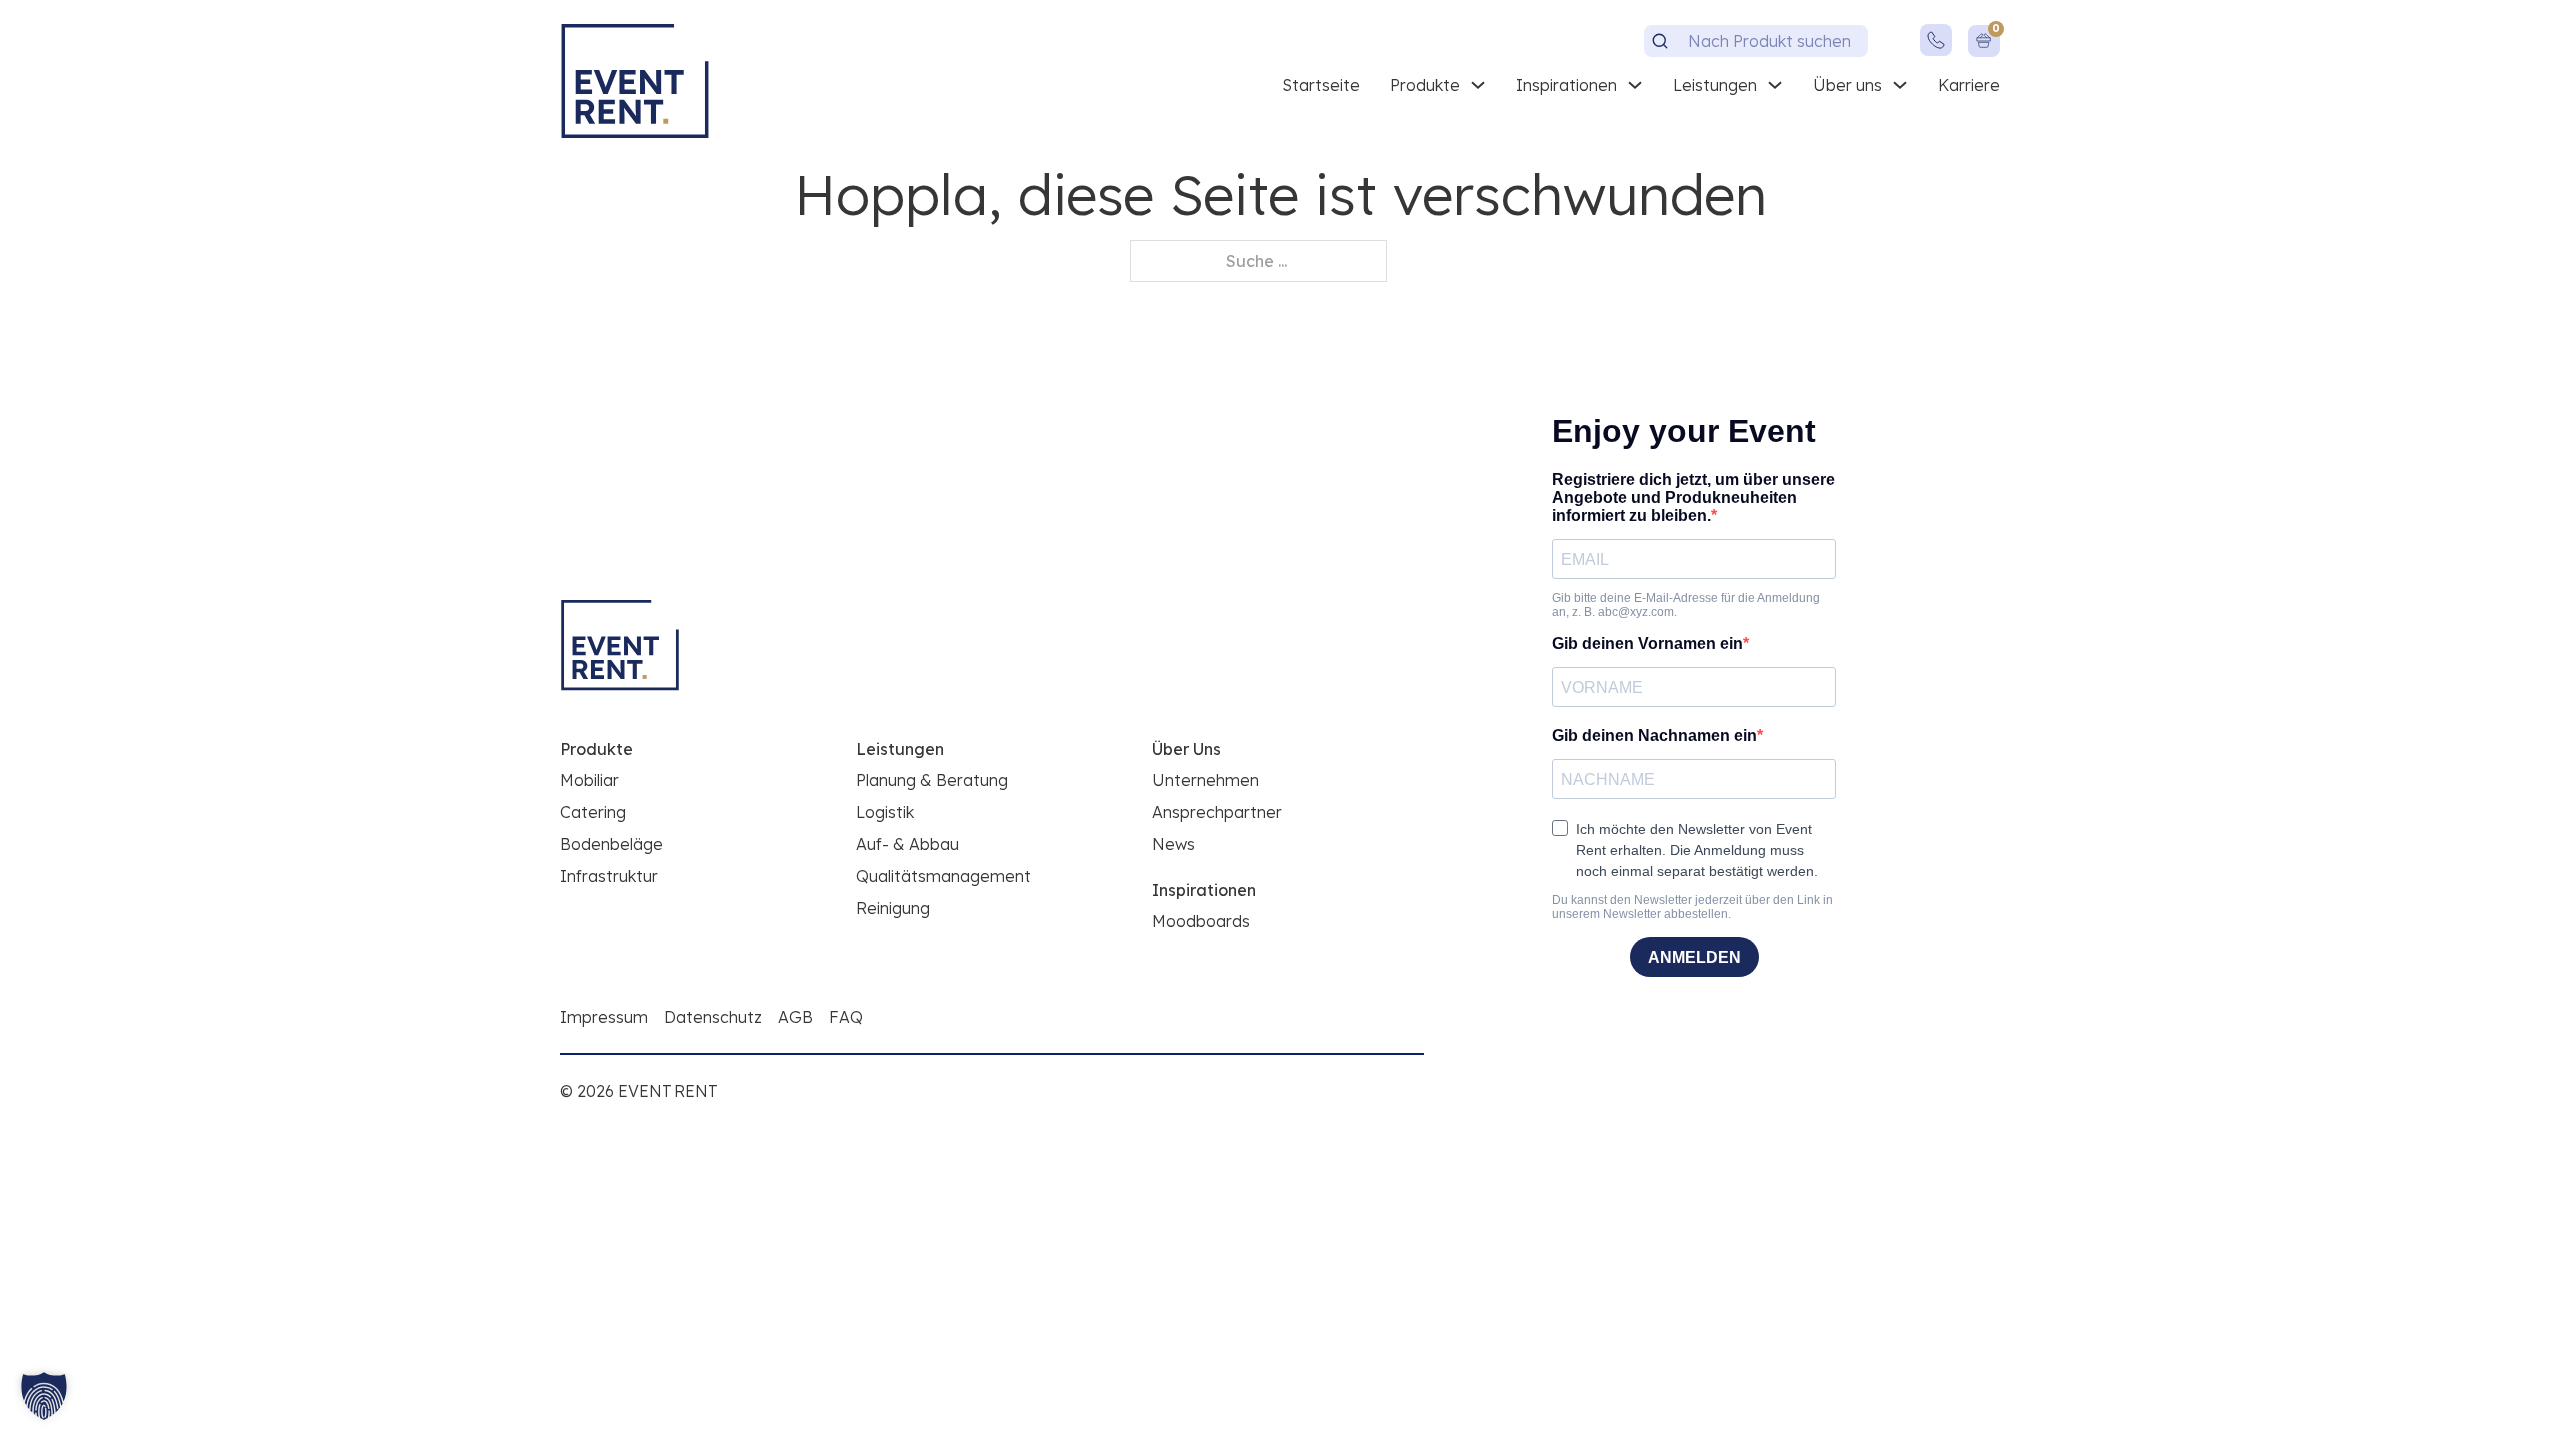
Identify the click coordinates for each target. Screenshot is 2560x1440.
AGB (795, 1017)
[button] (44, 1396)
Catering (593, 812)
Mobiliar (589, 780)
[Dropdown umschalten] (1478, 85)
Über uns (1847, 85)
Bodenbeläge (611, 844)
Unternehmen (1205, 780)
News (1173, 844)
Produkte (1425, 85)
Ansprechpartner (1217, 812)
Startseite (1321, 85)
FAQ (846, 1017)
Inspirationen (1566, 85)
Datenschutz (713, 1017)
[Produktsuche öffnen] (1660, 41)
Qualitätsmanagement (943, 876)
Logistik (885, 812)
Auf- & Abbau (907, 844)
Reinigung (893, 908)
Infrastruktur (609, 876)
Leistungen (1715, 85)
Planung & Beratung (932, 780)
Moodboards (1201, 921)
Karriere (1969, 85)
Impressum (604, 1017)
